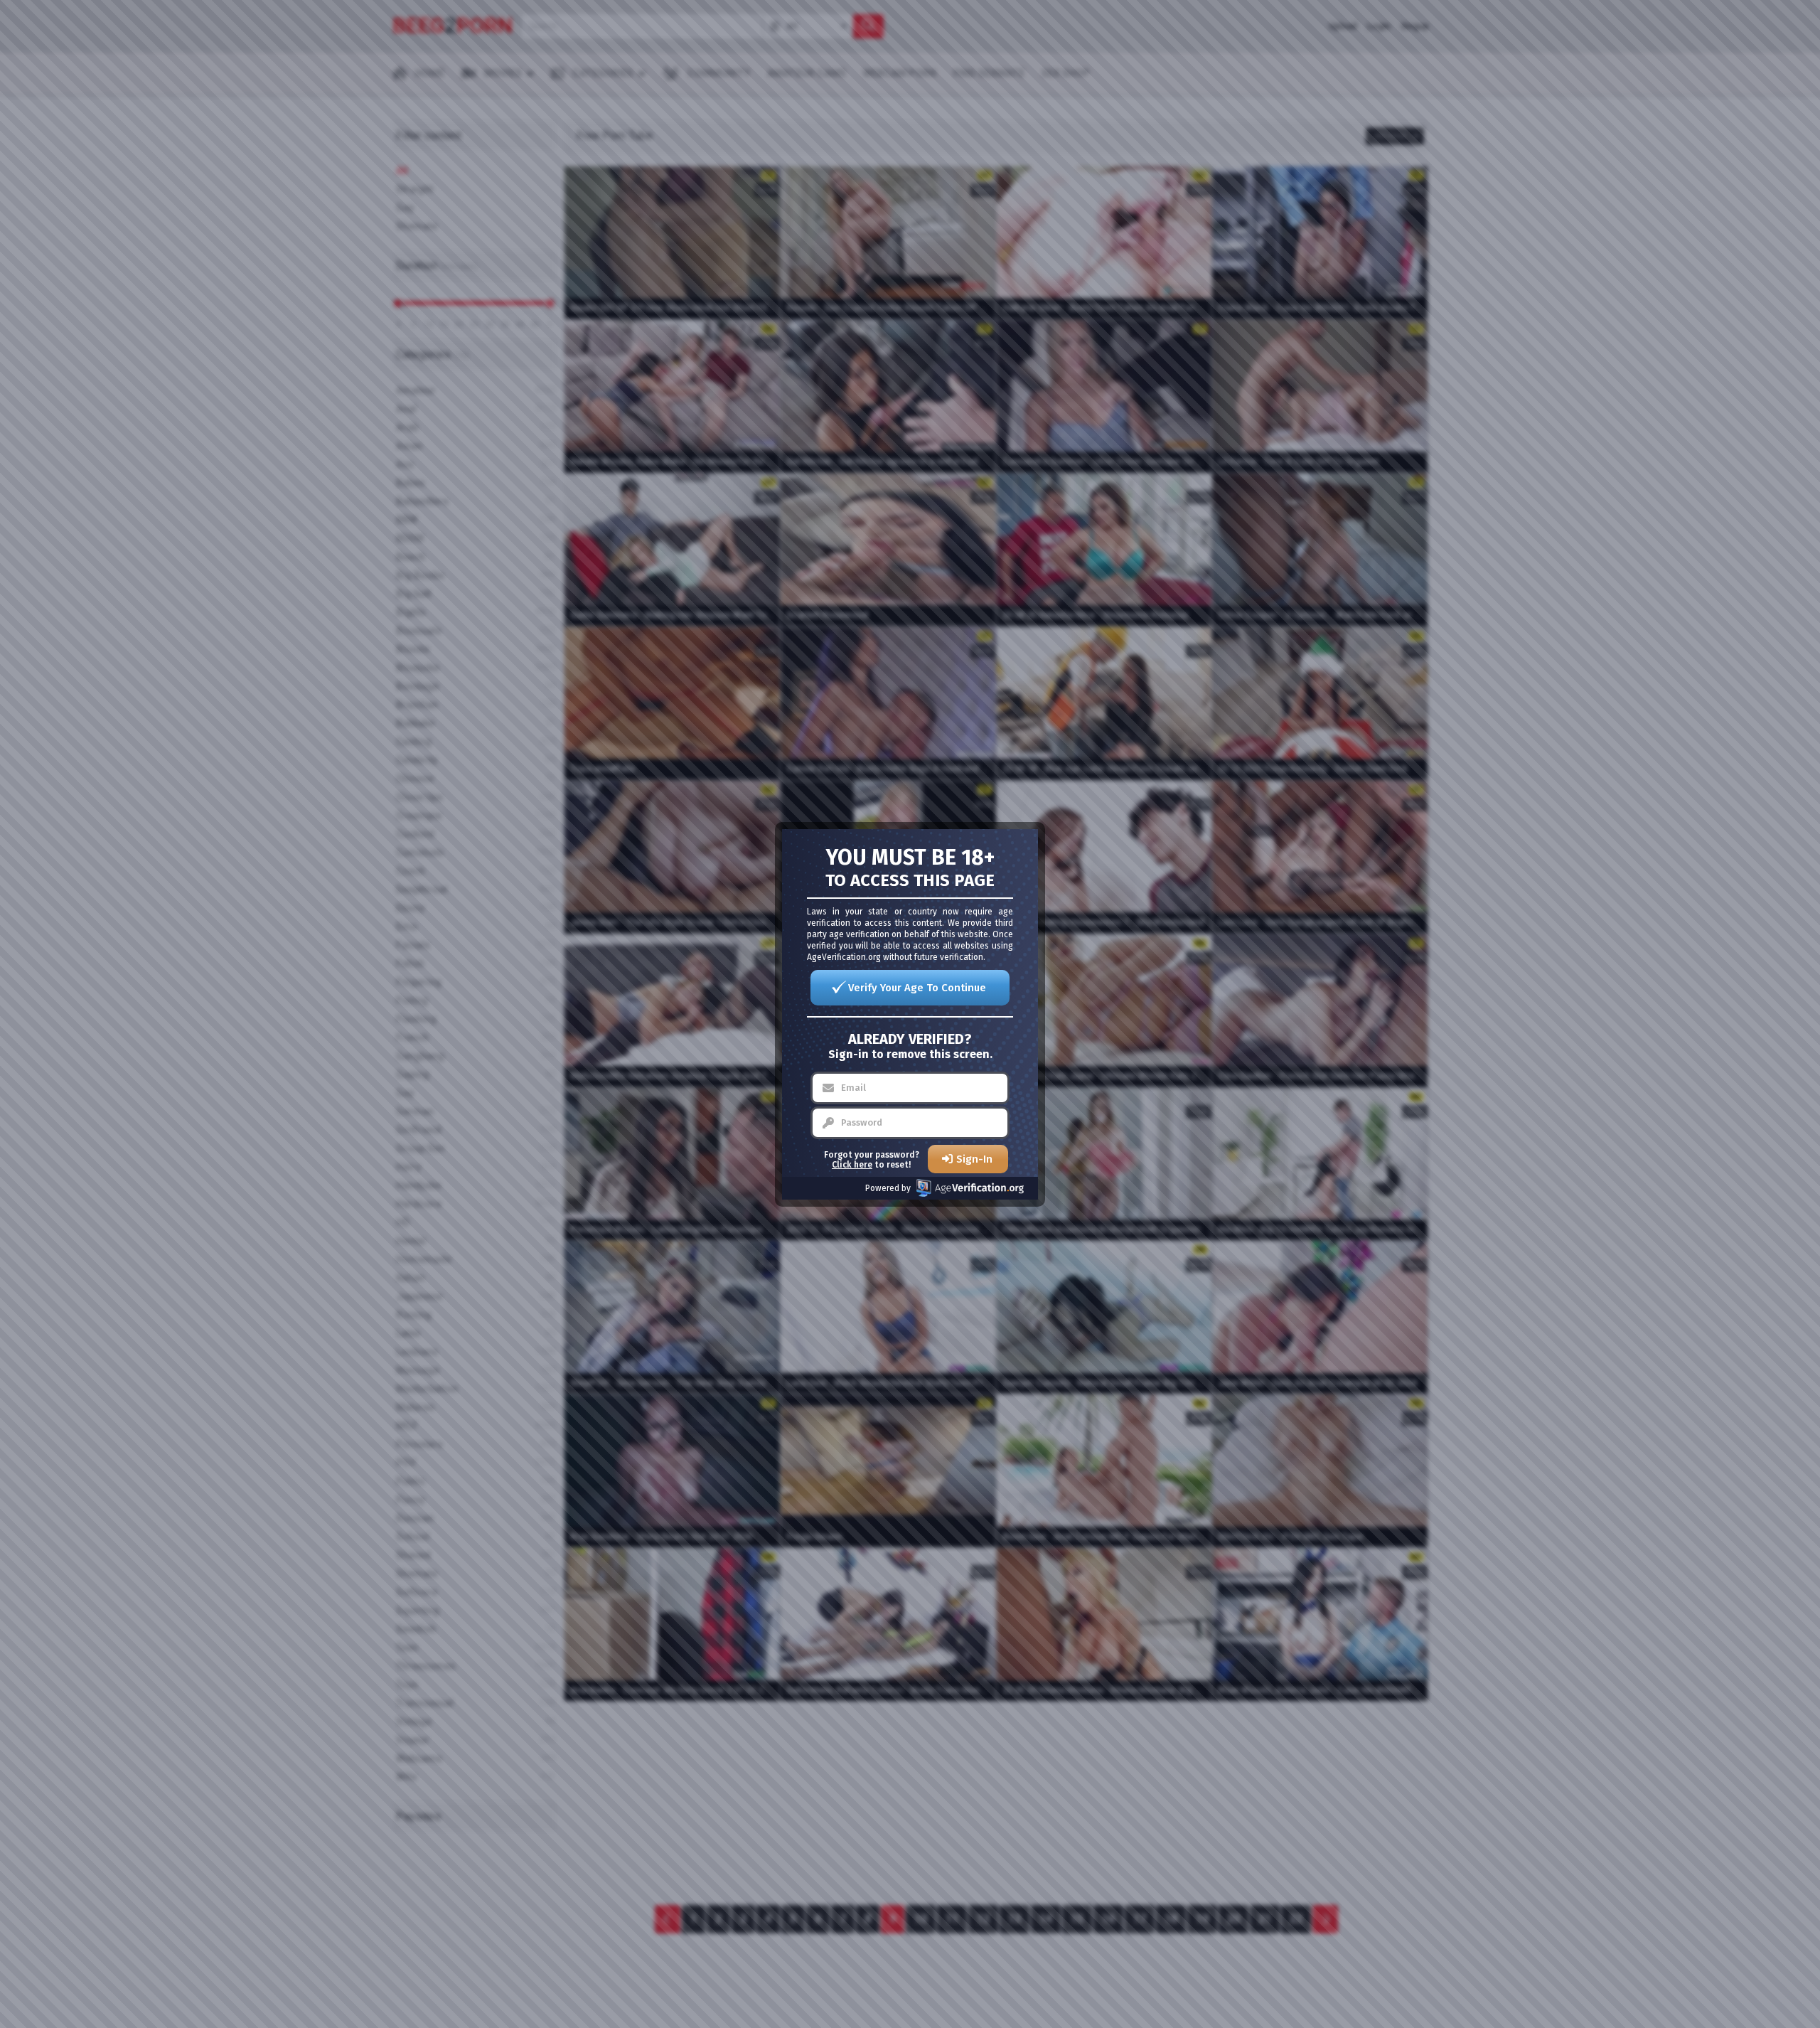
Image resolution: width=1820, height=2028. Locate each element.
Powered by (888, 1188)
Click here (852, 1165)
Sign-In (974, 1159)
